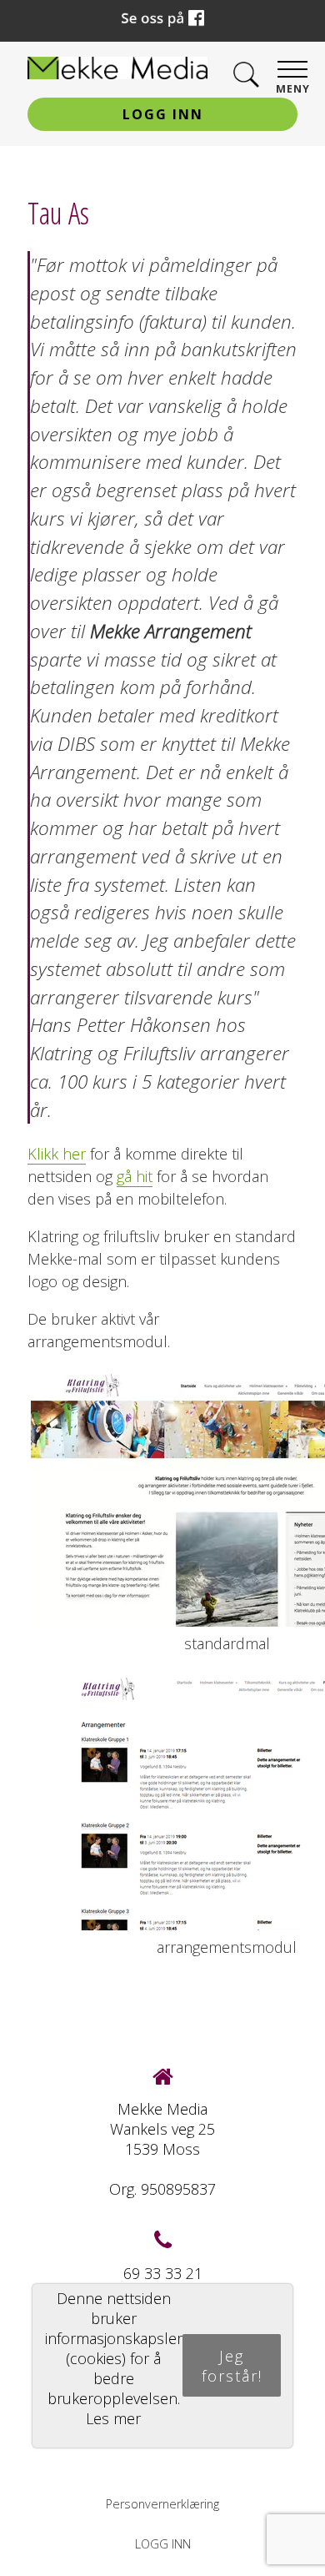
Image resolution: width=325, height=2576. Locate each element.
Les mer (113, 2418)
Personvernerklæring (162, 2504)
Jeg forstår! (232, 2366)
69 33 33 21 (163, 2273)
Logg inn (163, 114)
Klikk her (57, 1154)
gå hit (135, 1176)
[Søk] (246, 75)
